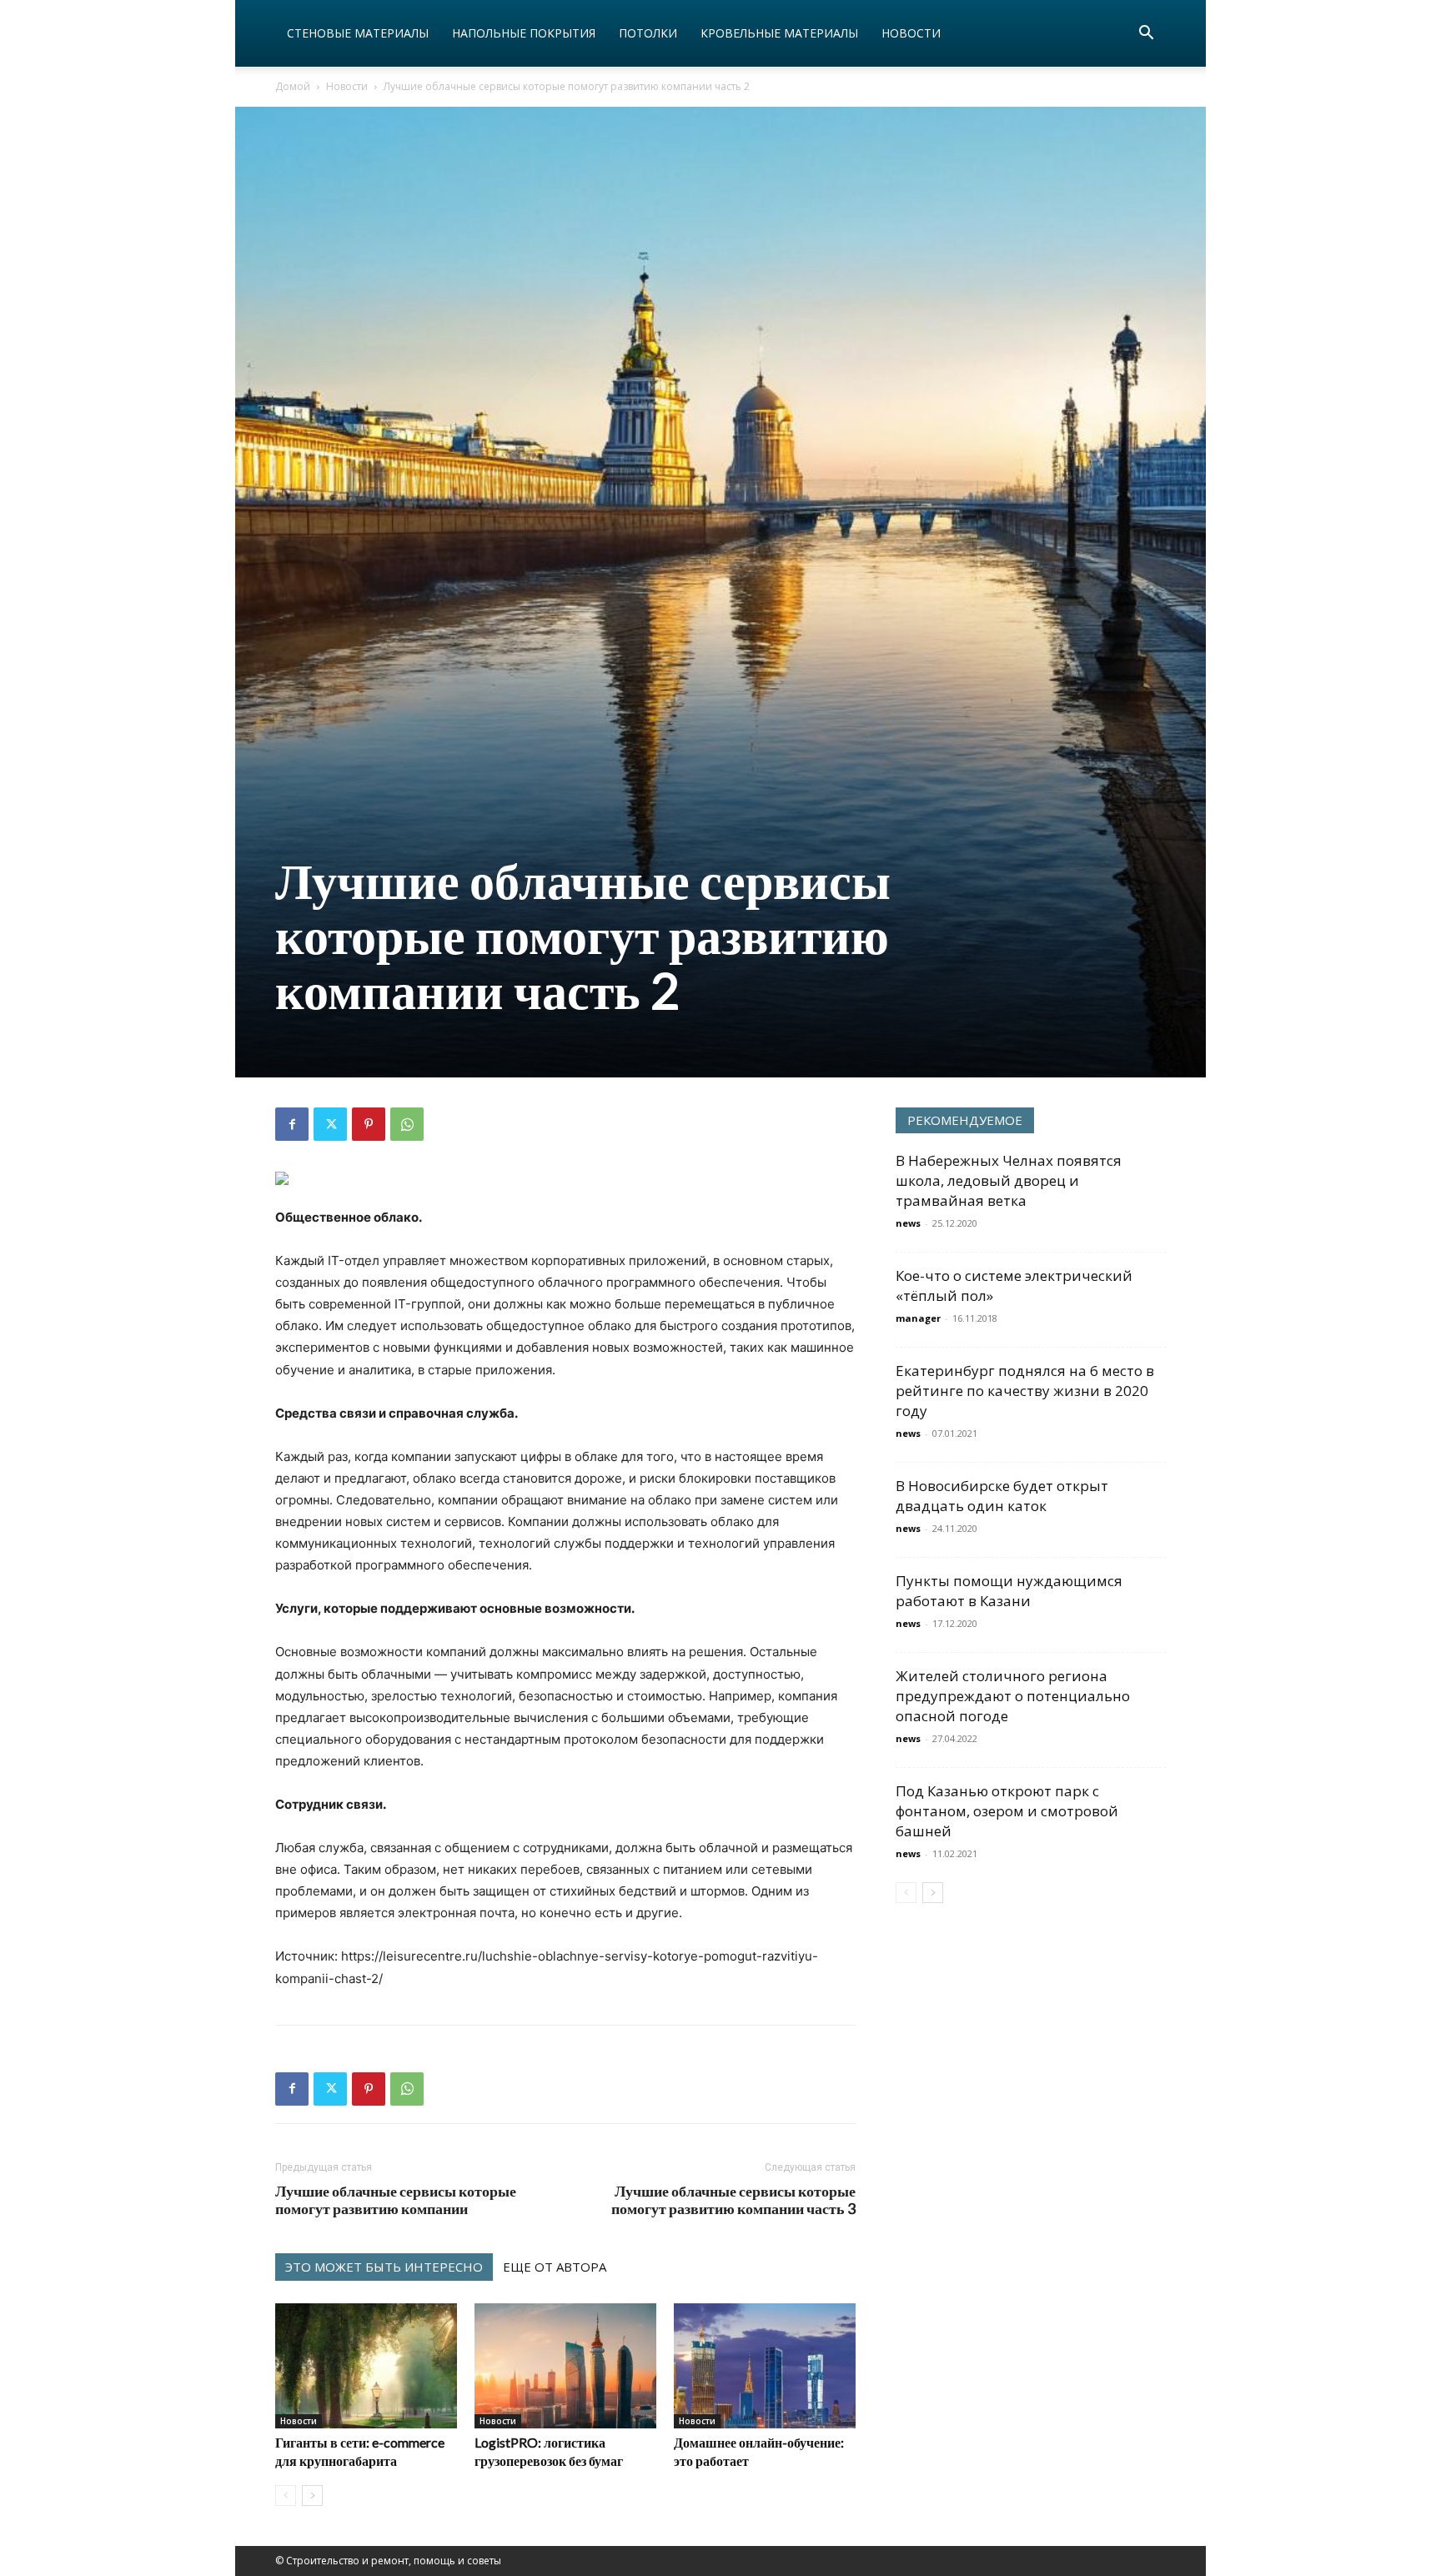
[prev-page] (286, 2496)
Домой (293, 86)
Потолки (648, 33)
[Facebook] (292, 1124)
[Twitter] (330, 1124)
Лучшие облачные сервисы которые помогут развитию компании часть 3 (733, 2200)
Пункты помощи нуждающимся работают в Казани (1009, 1591)
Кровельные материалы (779, 33)
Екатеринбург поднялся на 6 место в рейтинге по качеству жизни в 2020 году (1025, 1391)
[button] (1146, 35)
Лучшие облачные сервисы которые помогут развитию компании (396, 2200)
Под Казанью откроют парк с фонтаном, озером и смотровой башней (1007, 1811)
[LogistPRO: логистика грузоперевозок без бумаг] (565, 2366)
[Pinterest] (369, 1124)
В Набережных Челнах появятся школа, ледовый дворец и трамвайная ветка (1009, 1180)
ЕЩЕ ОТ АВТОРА (555, 2267)
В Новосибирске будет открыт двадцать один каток (1002, 1496)
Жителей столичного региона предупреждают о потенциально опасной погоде (1013, 1696)
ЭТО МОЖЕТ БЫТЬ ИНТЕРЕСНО (384, 2267)
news (908, 1223)
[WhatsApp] (407, 1124)
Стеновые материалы (358, 33)
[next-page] (312, 2496)
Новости (911, 33)
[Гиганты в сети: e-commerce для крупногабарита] (366, 2366)
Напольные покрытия (524, 33)
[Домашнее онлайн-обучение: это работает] (765, 2366)
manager (918, 1318)
